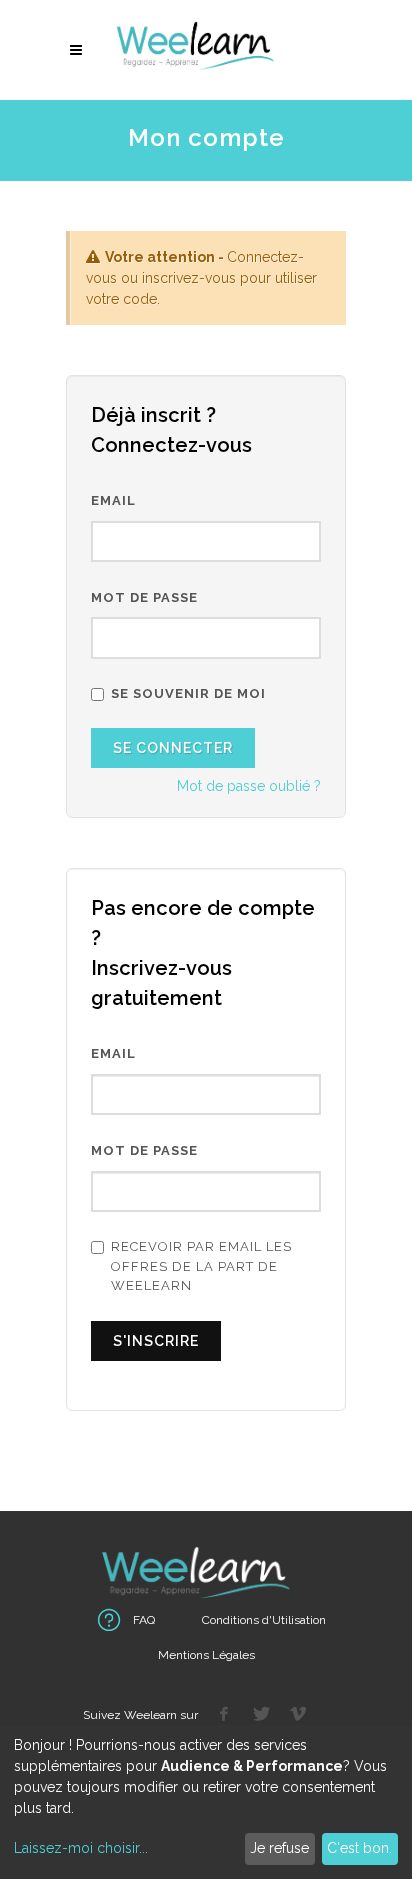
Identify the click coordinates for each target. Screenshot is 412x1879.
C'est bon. (359, 1848)
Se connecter (173, 748)
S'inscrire (156, 1341)
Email (113, 500)
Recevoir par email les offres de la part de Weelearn (201, 1266)
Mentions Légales (206, 1655)
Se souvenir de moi (188, 693)
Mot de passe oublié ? (249, 786)
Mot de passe (144, 597)
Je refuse (279, 1848)
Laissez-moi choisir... (81, 1848)
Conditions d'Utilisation (264, 1620)
